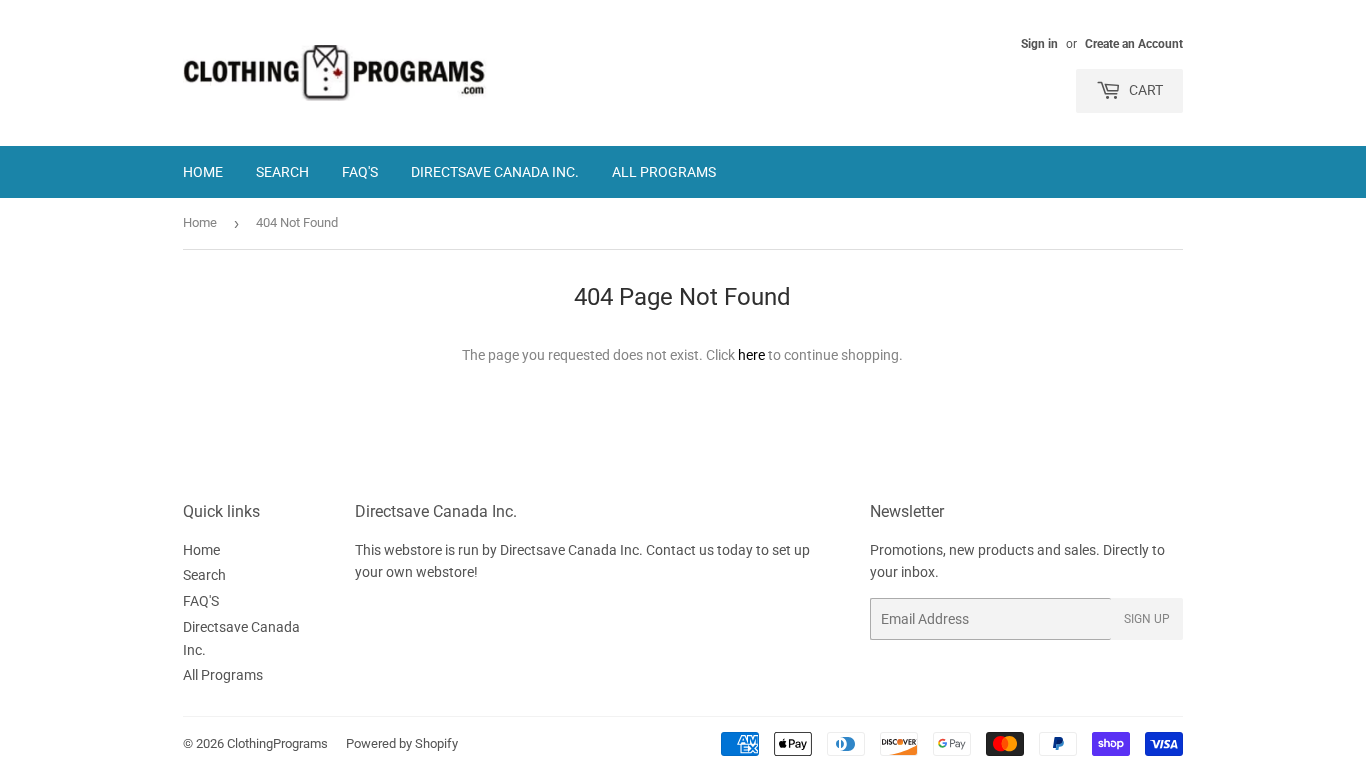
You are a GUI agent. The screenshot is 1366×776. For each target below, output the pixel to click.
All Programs (664, 172)
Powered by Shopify (402, 743)
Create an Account (1134, 44)
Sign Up (1147, 619)
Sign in (1039, 44)
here (751, 355)
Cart (1144, 90)
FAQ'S (360, 172)
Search (282, 172)
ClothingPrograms (277, 743)
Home (203, 172)
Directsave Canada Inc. (495, 172)
